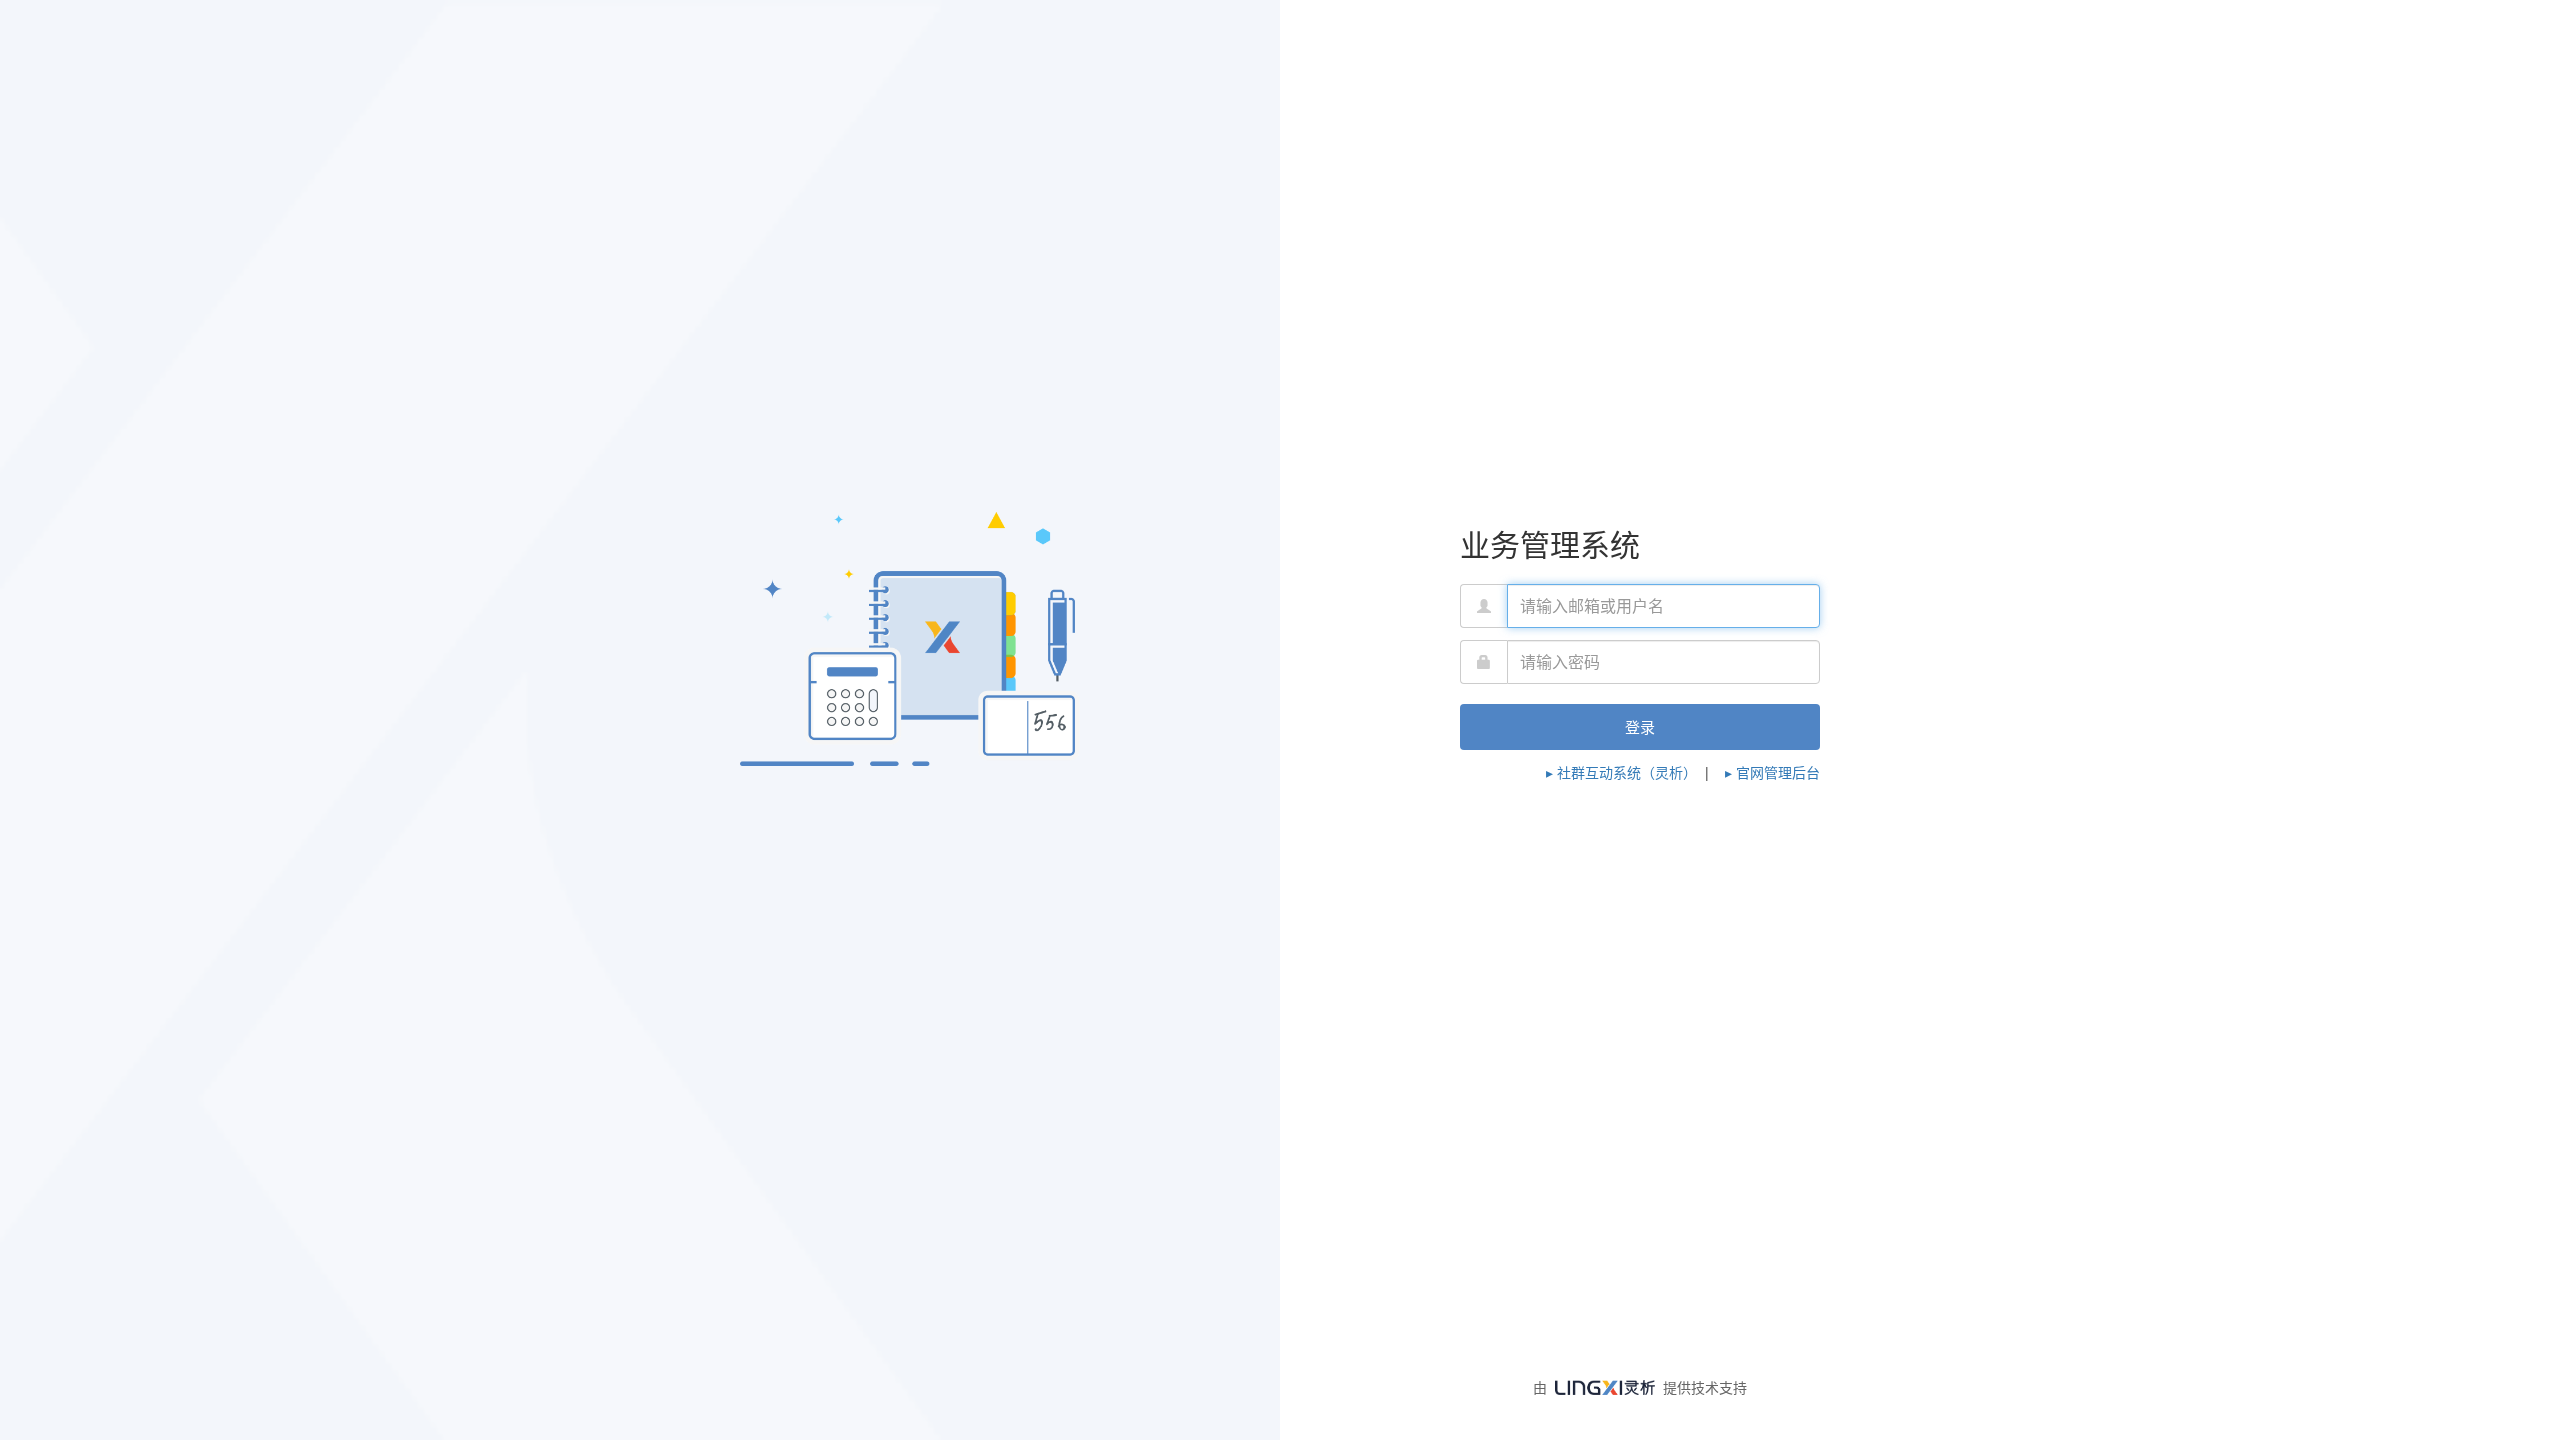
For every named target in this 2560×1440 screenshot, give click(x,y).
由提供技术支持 (1640, 1387)
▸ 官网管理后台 (1772, 772)
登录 (1640, 726)
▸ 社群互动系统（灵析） (1621, 772)
